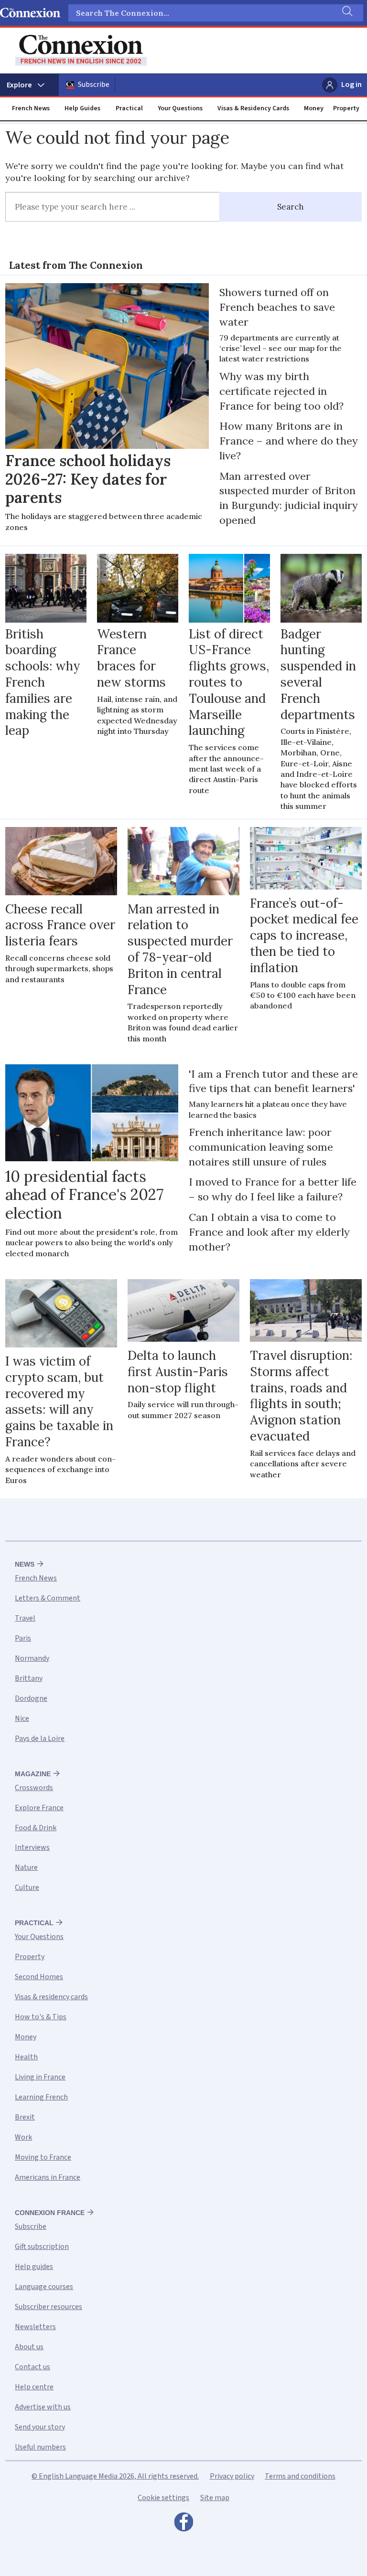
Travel (25, 1618)
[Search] (346, 13)
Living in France (40, 2077)
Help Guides (82, 108)
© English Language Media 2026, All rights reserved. (115, 2476)
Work (23, 2137)
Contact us (32, 2367)
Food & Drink (36, 1828)
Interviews (32, 1847)
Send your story (40, 2427)
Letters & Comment (48, 1598)
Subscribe (94, 85)
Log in (351, 85)
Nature (26, 1867)
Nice (22, 1718)
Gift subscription (42, 2247)
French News (31, 108)
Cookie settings (163, 2498)
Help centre (34, 2387)
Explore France (39, 1808)
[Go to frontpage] (81, 50)
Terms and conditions (300, 2476)
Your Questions (180, 108)
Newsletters (35, 2327)
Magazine (33, 1774)
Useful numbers (40, 2447)
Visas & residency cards (51, 1997)
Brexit (25, 2117)
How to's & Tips (41, 2017)
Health (26, 2057)
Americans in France (48, 2177)
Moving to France (43, 2157)
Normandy (32, 1658)
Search (291, 207)
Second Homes (39, 1977)
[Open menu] (29, 85)
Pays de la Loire (40, 1739)
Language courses (44, 2287)
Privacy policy (232, 2476)
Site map (215, 2498)
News (25, 1564)
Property (346, 108)
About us (29, 2347)
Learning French (41, 2097)
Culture (27, 1887)
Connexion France (50, 2213)
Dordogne (31, 1698)
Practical (129, 108)
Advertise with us (43, 2407)
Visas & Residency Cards (253, 108)
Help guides (34, 2267)
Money (314, 108)
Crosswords (34, 1788)
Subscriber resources (49, 2307)
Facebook (183, 2524)
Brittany (29, 1678)
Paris (23, 1638)
